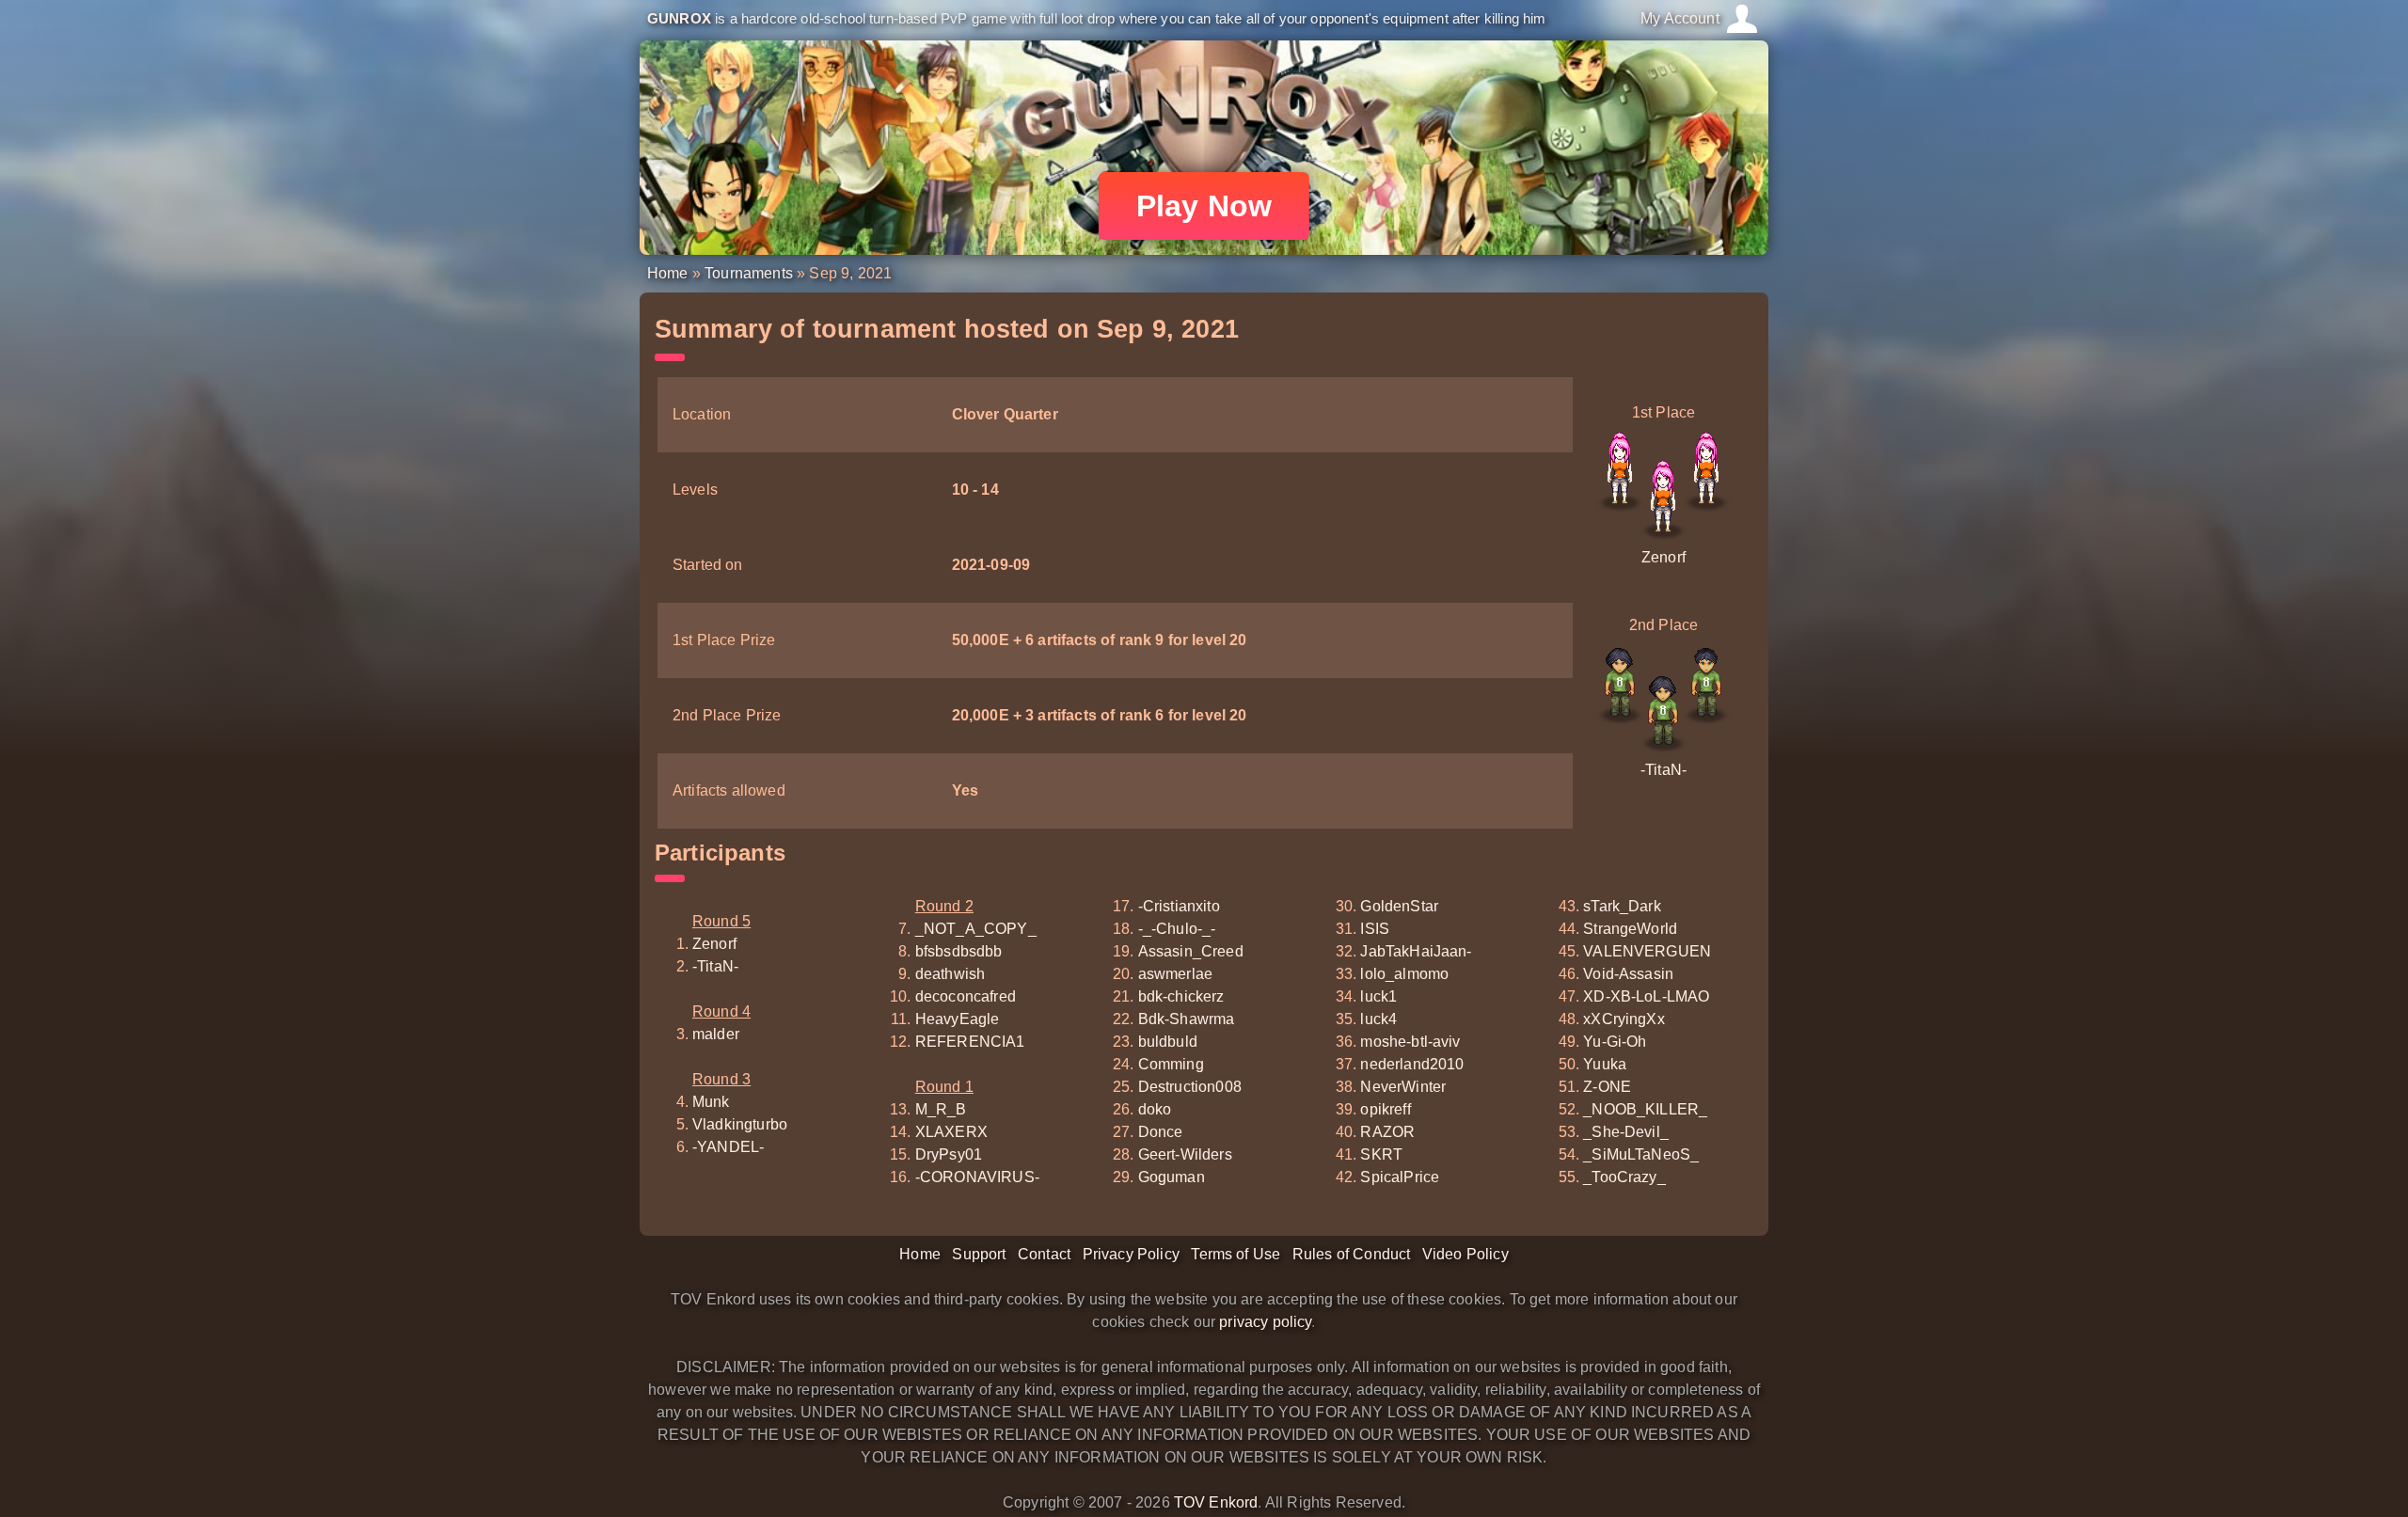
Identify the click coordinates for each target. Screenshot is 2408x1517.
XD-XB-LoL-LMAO (1646, 996)
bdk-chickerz (1181, 996)
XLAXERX (951, 1132)
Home (668, 273)
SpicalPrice (1400, 1177)
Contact (1044, 1254)
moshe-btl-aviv (1410, 1042)
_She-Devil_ (1626, 1132)
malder (716, 1034)
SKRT (1381, 1154)
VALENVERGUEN (1647, 951)
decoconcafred (966, 996)
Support (979, 1254)
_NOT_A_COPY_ (976, 929)
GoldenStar (1399, 906)
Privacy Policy (1131, 1254)
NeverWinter (1403, 1087)
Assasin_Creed (1191, 951)
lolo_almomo (1404, 974)
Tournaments (749, 273)
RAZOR (1387, 1132)
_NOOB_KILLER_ (1645, 1109)
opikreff (1385, 1109)
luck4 (1378, 1019)
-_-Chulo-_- (1177, 929)
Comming (1171, 1064)
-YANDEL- (728, 1147)
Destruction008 (1190, 1087)
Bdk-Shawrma (1187, 1019)
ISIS (1375, 929)
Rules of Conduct (1352, 1254)
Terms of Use (1236, 1254)
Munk (711, 1102)
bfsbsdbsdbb (959, 951)
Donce (1161, 1132)
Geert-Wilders (1185, 1154)
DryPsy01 (949, 1154)
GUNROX (679, 18)
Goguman (1172, 1177)
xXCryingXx (1624, 1019)
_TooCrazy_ (1624, 1177)
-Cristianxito (1179, 906)
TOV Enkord (1216, 1502)
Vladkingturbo (740, 1124)
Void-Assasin (1628, 974)
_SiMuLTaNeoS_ (1641, 1154)
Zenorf (1663, 557)
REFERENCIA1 (970, 1042)
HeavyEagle (958, 1019)
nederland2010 (1412, 1064)
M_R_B (941, 1109)
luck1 (1378, 996)
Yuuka (1605, 1064)
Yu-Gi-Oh (1615, 1042)
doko (1155, 1109)
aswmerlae (1175, 974)
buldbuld (1168, 1042)
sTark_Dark (1622, 906)
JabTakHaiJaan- (1416, 951)
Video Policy (1465, 1254)
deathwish (950, 974)
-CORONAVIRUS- (977, 1177)
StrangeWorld (1630, 929)
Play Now (1204, 206)
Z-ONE (1607, 1087)
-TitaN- (1663, 770)
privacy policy (1265, 1322)
